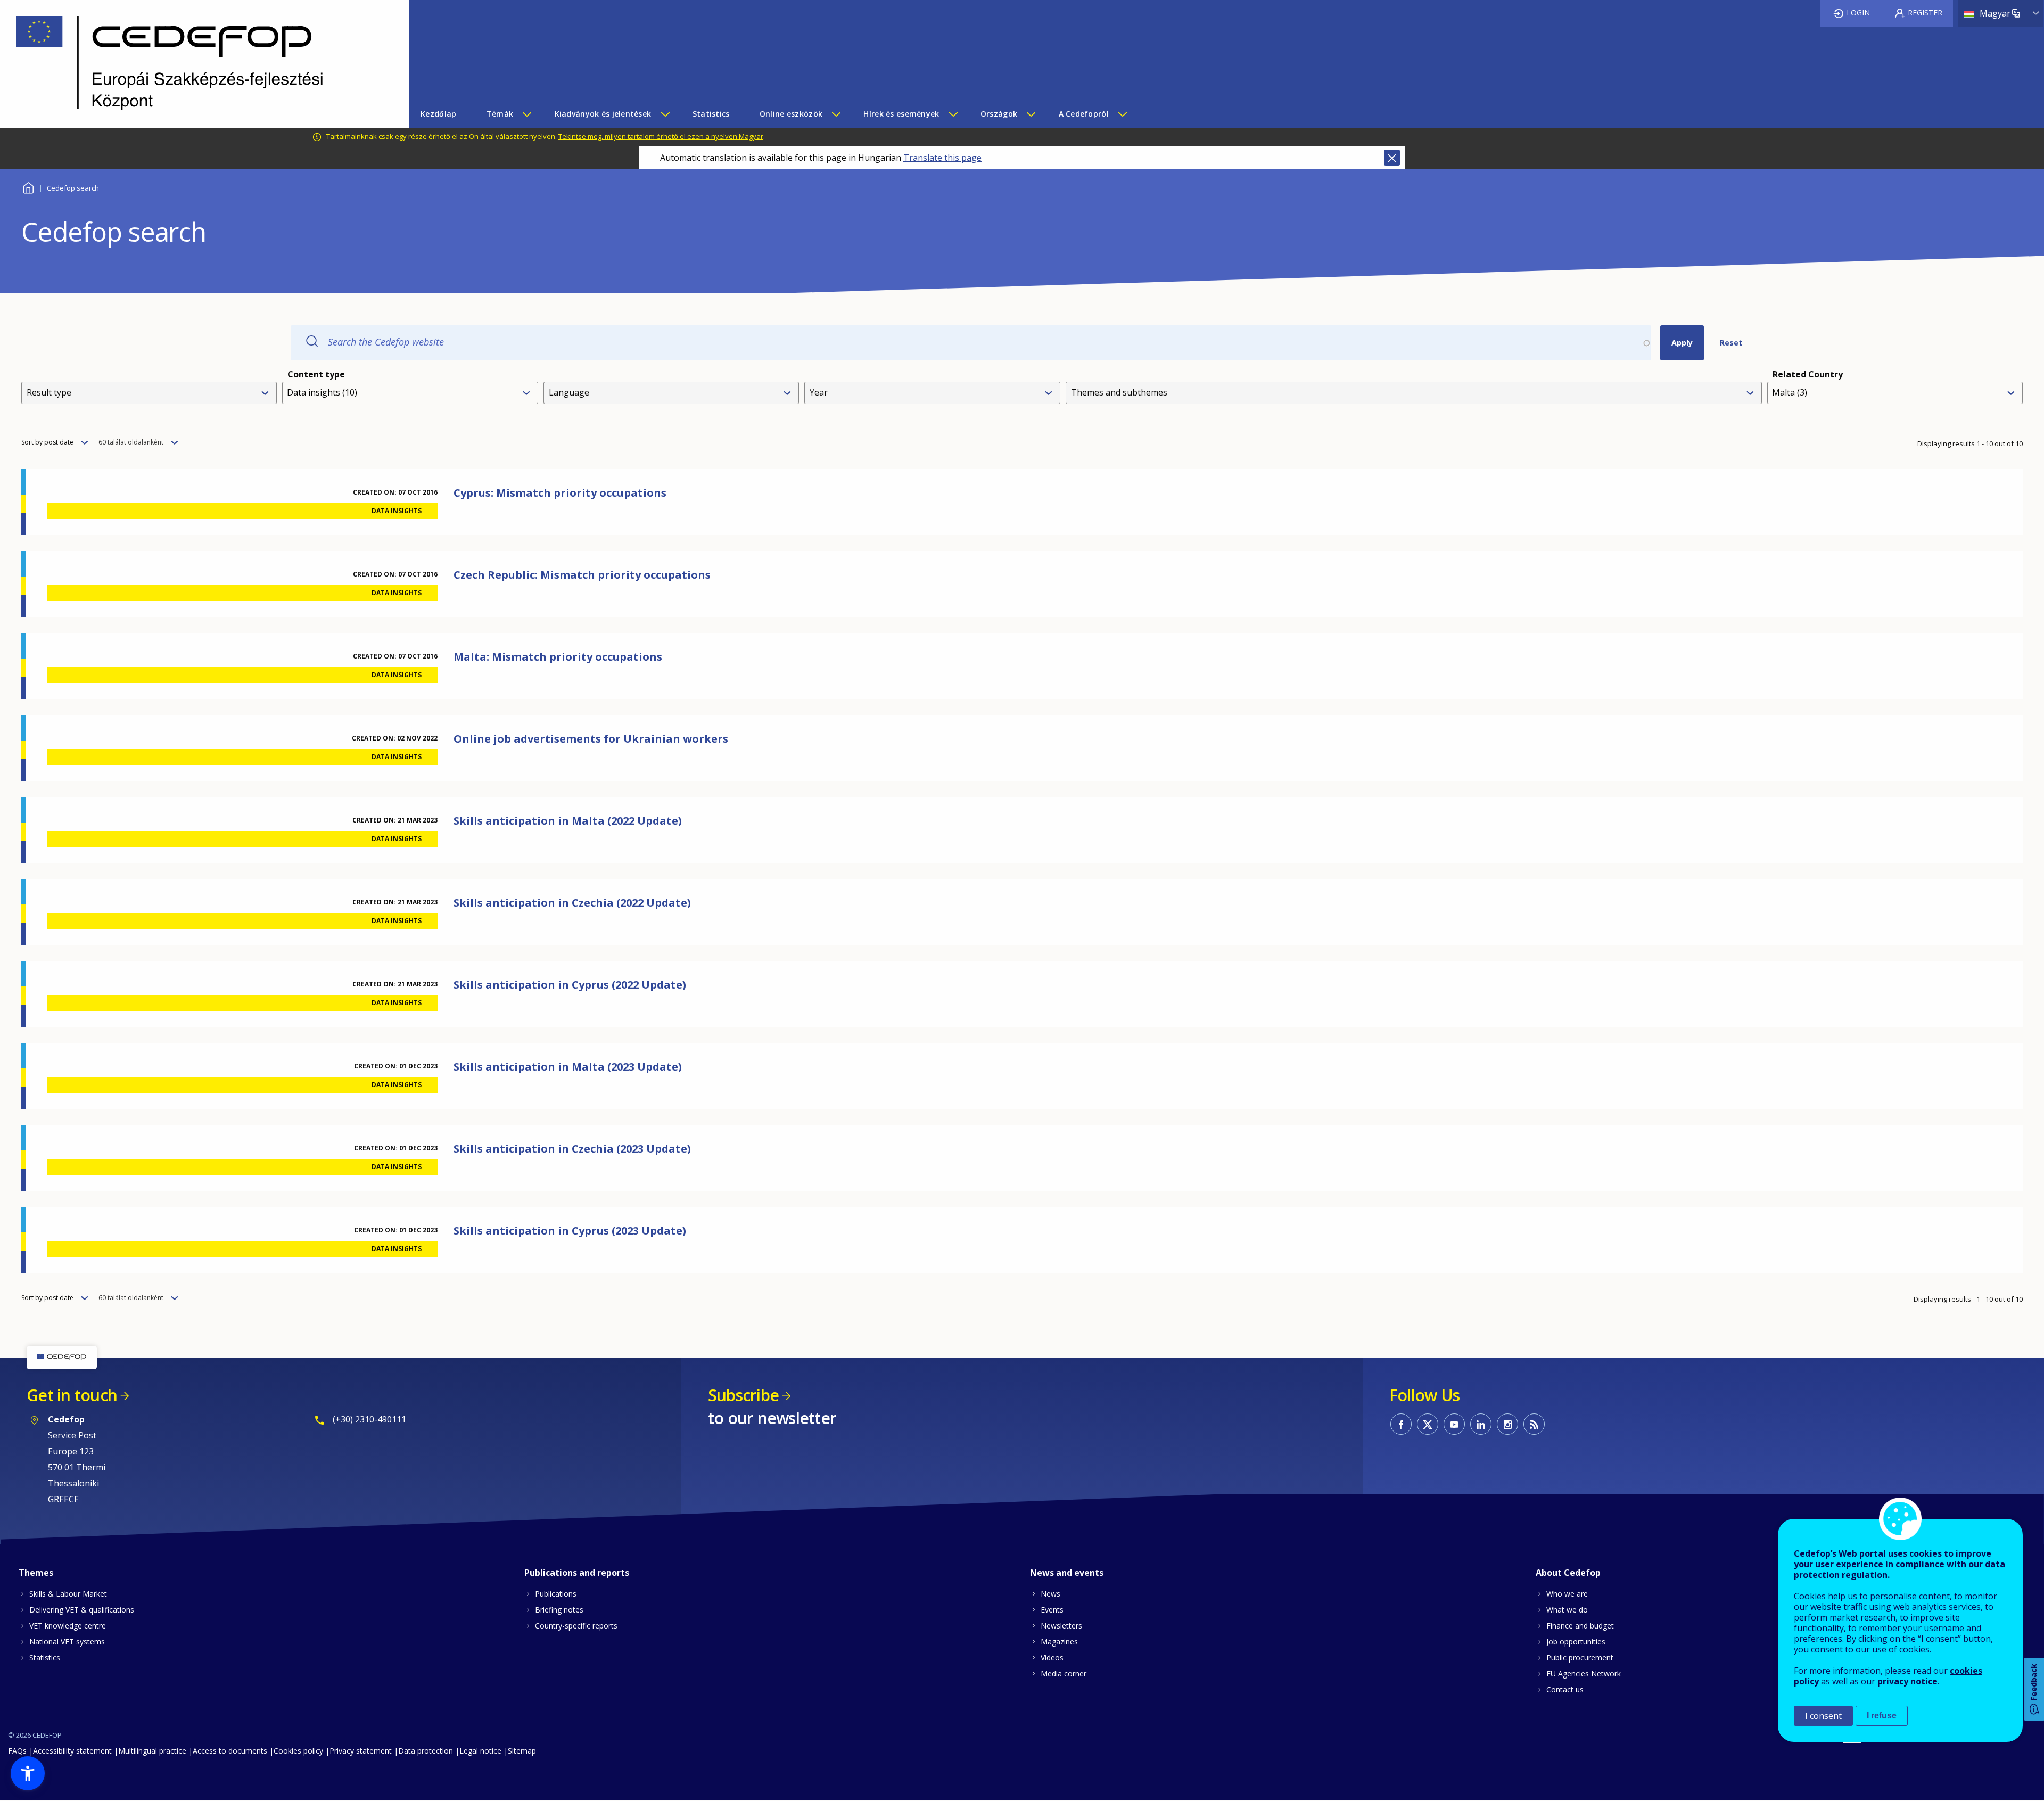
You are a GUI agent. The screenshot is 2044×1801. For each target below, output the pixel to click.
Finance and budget (1580, 1626)
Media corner (1064, 1673)
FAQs (17, 1751)
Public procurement (1580, 1658)
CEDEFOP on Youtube (1454, 1424)
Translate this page (942, 158)
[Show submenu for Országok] (1031, 114)
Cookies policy (298, 1751)
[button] (28, 1773)
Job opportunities (1576, 1642)
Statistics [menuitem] (711, 114)
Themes (36, 1573)
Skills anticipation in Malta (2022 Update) (568, 821)
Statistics (45, 1658)
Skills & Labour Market (68, 1594)
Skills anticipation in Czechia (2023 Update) (572, 1149)
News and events (1067, 1573)
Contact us (1565, 1689)
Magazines (1059, 1642)
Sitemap (522, 1751)
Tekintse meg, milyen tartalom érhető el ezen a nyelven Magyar (661, 136)
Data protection (426, 1751)
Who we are (1567, 1594)
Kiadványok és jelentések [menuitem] (603, 114)
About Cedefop (1568, 1573)
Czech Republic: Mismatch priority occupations (582, 575)
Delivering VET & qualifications (82, 1610)
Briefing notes (559, 1610)
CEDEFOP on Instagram (1507, 1424)
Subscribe (743, 1395)
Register (1925, 13)
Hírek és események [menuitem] (901, 114)
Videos (1052, 1658)
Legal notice (480, 1751)
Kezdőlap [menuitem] (438, 114)
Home (28, 187)
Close (1392, 158)
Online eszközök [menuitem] (791, 114)
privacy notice (1907, 1681)
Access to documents (230, 1751)
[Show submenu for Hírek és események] (953, 114)
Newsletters (1061, 1626)
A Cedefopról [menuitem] (1084, 114)
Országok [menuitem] (999, 114)
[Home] (196, 64)
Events (1052, 1610)
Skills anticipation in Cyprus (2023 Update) (570, 1231)
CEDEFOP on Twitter (1428, 1424)
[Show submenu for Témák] (526, 114)
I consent (1823, 1716)
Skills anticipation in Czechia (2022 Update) (572, 903)
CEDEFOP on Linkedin (1481, 1424)
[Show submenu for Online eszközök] (836, 114)
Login (1858, 13)
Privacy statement (361, 1751)
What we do (1567, 1610)
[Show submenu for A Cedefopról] (1122, 114)
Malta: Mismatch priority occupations (558, 657)
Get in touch (72, 1395)
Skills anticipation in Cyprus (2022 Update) (570, 985)
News (1050, 1594)
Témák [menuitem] (500, 114)
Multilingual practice (152, 1751)
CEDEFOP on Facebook (1401, 1424)
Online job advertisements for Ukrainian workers (591, 739)
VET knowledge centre (68, 1626)
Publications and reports (577, 1573)
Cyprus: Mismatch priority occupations (560, 493)
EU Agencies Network (1584, 1673)
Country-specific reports (576, 1626)
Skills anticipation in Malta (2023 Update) (568, 1067)
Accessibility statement (72, 1751)
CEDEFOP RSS (1534, 1424)
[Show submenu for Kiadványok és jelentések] (665, 114)
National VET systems (67, 1642)
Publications (556, 1594)
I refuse (1882, 1716)
